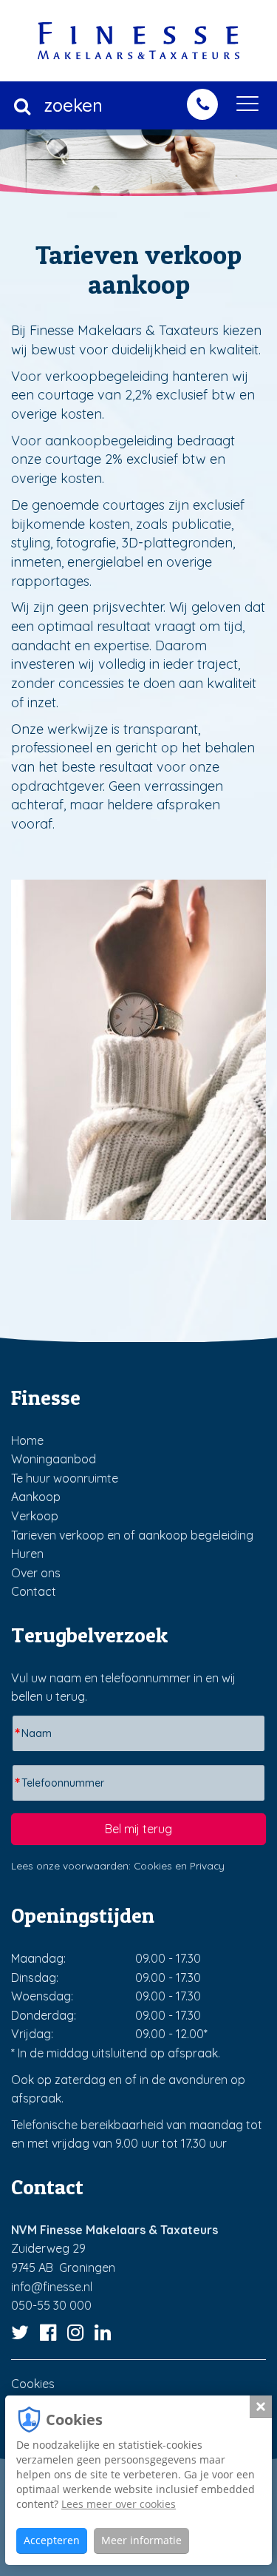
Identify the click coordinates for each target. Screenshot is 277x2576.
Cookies (153, 1865)
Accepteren (52, 2540)
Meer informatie (141, 2540)
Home (27, 1440)
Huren (27, 1554)
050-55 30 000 (51, 2305)
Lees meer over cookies (119, 2504)
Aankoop (36, 1497)
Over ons (36, 1573)
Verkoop (35, 1516)
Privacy (207, 1865)
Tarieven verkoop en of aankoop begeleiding (132, 1535)
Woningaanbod (54, 1459)
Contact (34, 1591)
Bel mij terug (138, 1829)
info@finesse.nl (52, 2287)
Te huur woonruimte (65, 1478)
